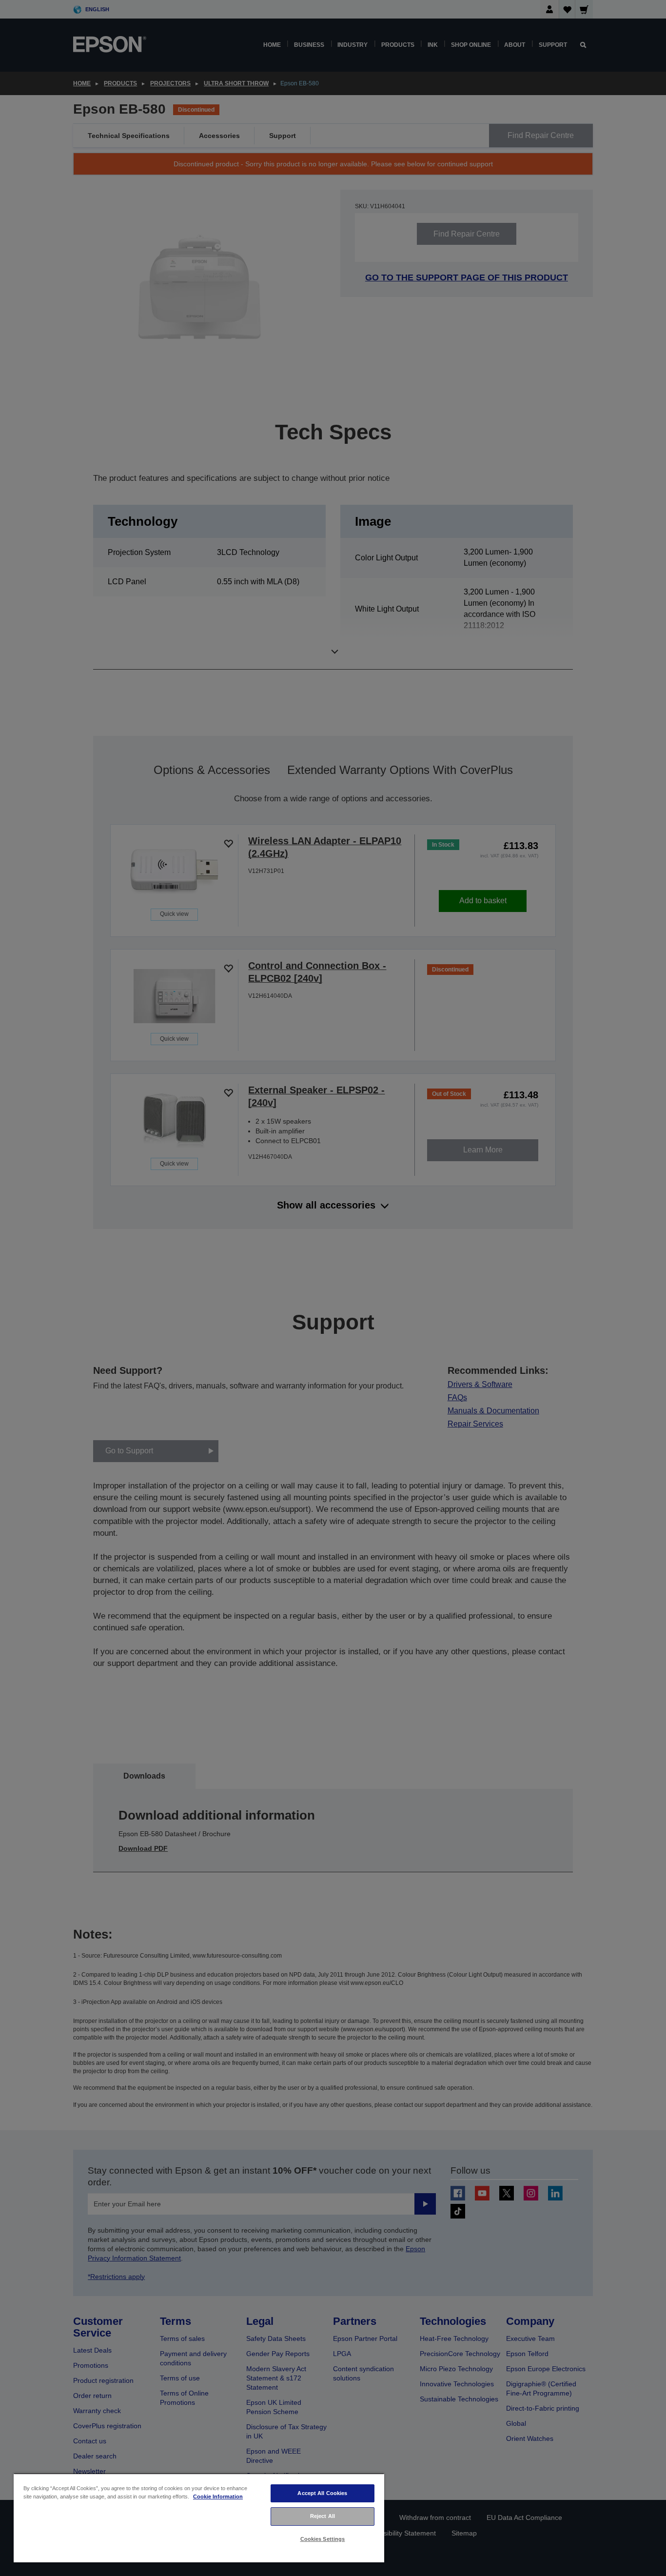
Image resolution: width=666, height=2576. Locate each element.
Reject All (323, 2516)
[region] (199, 2518)
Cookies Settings (323, 2539)
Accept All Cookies (322, 2493)
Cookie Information (218, 2497)
